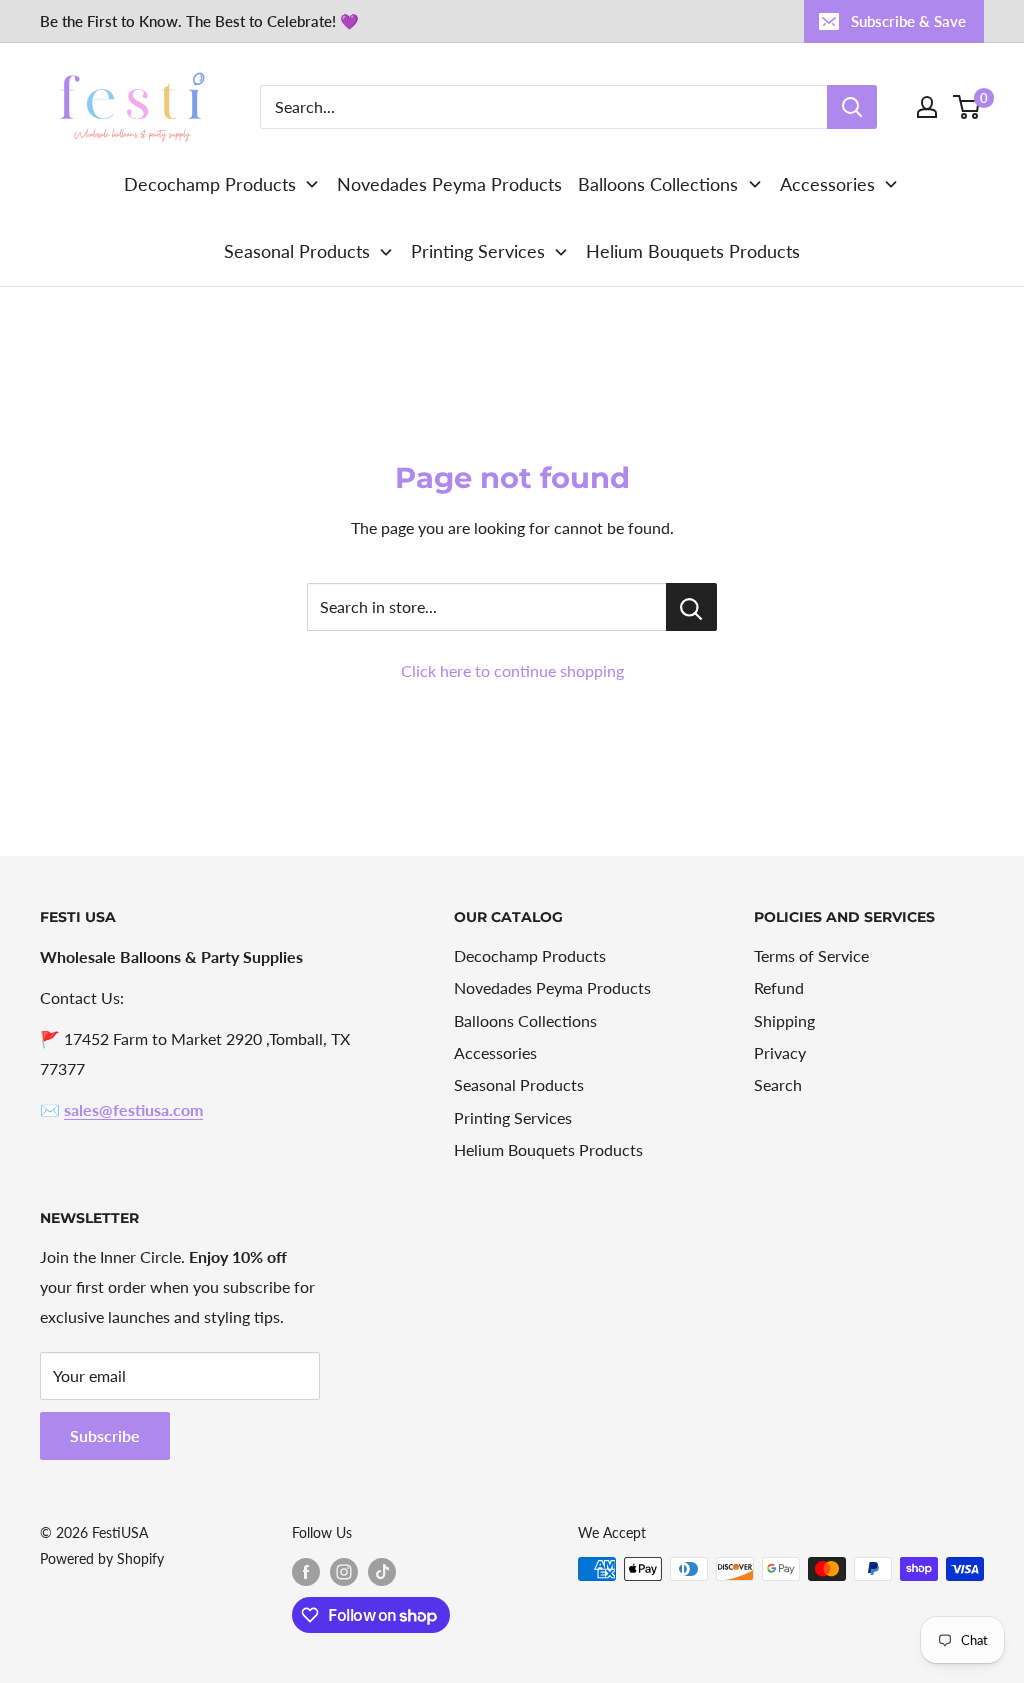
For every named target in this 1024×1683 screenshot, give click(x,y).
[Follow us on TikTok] (382, 1571)
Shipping (784, 1020)
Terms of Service (811, 955)
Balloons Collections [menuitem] (658, 184)
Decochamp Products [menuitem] (210, 184)
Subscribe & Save (908, 21)
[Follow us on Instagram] (344, 1571)
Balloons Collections (525, 1020)
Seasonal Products (519, 1084)
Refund (779, 987)
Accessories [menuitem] (827, 184)
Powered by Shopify (102, 1558)
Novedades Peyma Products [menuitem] (449, 184)
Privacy (780, 1052)
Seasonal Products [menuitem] (297, 251)
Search (778, 1084)
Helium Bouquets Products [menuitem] (693, 251)
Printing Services (513, 1117)
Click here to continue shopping (512, 670)
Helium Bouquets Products (548, 1149)
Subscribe (105, 1435)
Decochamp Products (530, 955)
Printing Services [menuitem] (478, 251)
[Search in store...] (691, 607)
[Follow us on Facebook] (306, 1571)
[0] (967, 107)
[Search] (852, 107)
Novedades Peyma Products (552, 987)
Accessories (495, 1052)
